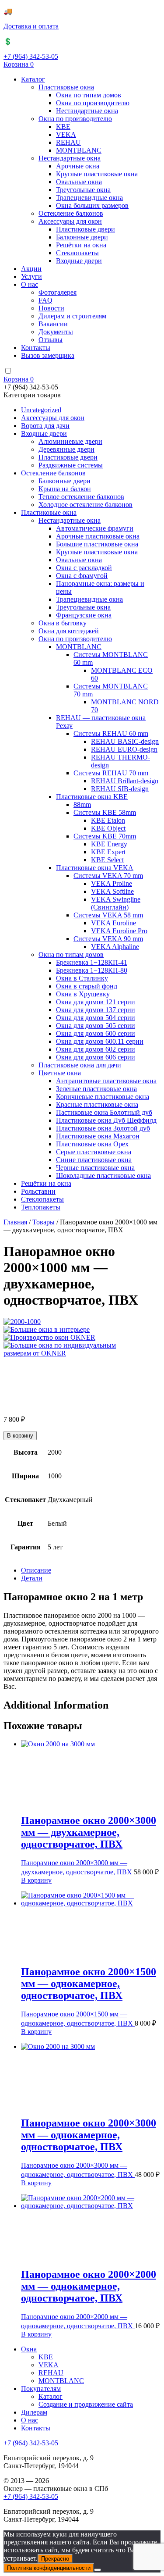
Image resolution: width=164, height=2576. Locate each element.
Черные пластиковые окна (95, 1168)
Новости (51, 308)
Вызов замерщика (48, 355)
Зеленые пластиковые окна (96, 1089)
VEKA (66, 134)
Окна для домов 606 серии (96, 1057)
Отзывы (51, 340)
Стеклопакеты (77, 253)
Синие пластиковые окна (94, 1160)
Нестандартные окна (87, 111)
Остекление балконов (71, 213)
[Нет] (98, 2570)
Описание (36, 1570)
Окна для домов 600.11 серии (100, 1041)
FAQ (45, 300)
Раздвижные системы (71, 465)
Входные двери (79, 261)
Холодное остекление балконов (85, 505)
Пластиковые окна (66, 87)
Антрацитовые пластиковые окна (106, 1081)
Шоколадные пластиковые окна (103, 1176)
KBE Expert (108, 852)
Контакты (36, 348)
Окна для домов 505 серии (96, 1026)
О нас (30, 284)
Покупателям (41, 2389)
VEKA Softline (112, 891)
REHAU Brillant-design (125, 781)
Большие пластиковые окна (97, 544)
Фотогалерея (58, 292)
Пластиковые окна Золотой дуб (103, 1128)
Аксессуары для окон (70, 221)
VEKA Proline (112, 883)
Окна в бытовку (63, 623)
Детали (32, 1578)
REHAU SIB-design (120, 789)
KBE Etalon (108, 820)
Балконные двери (82, 237)
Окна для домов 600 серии (96, 1033)
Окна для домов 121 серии (96, 1002)
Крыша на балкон (65, 489)
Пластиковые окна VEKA (95, 868)
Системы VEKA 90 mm (108, 939)
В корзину (20, 1436)
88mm (82, 805)
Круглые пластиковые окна (97, 174)
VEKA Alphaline (115, 947)
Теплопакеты (41, 1207)
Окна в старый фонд (87, 986)
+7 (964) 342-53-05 (31, 56)
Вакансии (53, 324)
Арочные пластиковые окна (98, 536)
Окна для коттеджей (69, 631)
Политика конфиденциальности (49, 2568)
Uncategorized (41, 410)
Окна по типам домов (89, 95)
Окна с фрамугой (82, 576)
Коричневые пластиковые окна (103, 1097)
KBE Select (107, 860)
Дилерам (34, 2412)
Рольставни (38, 1191)
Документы (56, 332)
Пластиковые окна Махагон (98, 1136)
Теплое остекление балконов (81, 497)
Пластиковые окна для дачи (80, 1065)
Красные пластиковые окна (97, 1104)
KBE (63, 127)
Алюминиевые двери (70, 441)
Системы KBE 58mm (105, 812)
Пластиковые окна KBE (92, 797)
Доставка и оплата (31, 26)
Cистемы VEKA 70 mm (108, 876)
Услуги (31, 277)
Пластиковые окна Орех (92, 1144)
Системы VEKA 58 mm (108, 915)
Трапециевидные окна (89, 198)
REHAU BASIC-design (125, 741)
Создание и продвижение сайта (86, 2404)
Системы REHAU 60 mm (111, 733)
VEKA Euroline (113, 923)
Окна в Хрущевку (83, 994)
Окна (29, 2349)
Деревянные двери (66, 449)
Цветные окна (60, 1073)
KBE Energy (109, 844)
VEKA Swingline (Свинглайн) (116, 903)
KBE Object (108, 828)
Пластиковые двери (85, 229)
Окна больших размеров (92, 205)
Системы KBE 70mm (105, 836)
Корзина (19, 64)
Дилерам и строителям (72, 316)
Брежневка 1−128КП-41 (92, 962)
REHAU (68, 142)
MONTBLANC (79, 150)
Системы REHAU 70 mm (111, 773)
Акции (31, 269)
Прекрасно (55, 2559)
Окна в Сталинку (82, 978)
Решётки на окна (81, 245)
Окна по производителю (93, 103)
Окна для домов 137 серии (96, 1010)
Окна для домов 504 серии (96, 1018)
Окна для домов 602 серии (96, 1049)
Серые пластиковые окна (94, 1152)
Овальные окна (79, 182)
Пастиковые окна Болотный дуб (104, 1112)
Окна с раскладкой (84, 568)
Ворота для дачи (45, 426)
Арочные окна (78, 166)
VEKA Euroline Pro (119, 931)
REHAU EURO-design (124, 749)
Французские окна (84, 615)
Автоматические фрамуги (95, 528)
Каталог (33, 79)
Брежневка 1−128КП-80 (92, 970)
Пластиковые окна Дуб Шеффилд (106, 1120)
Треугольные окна (83, 190)
